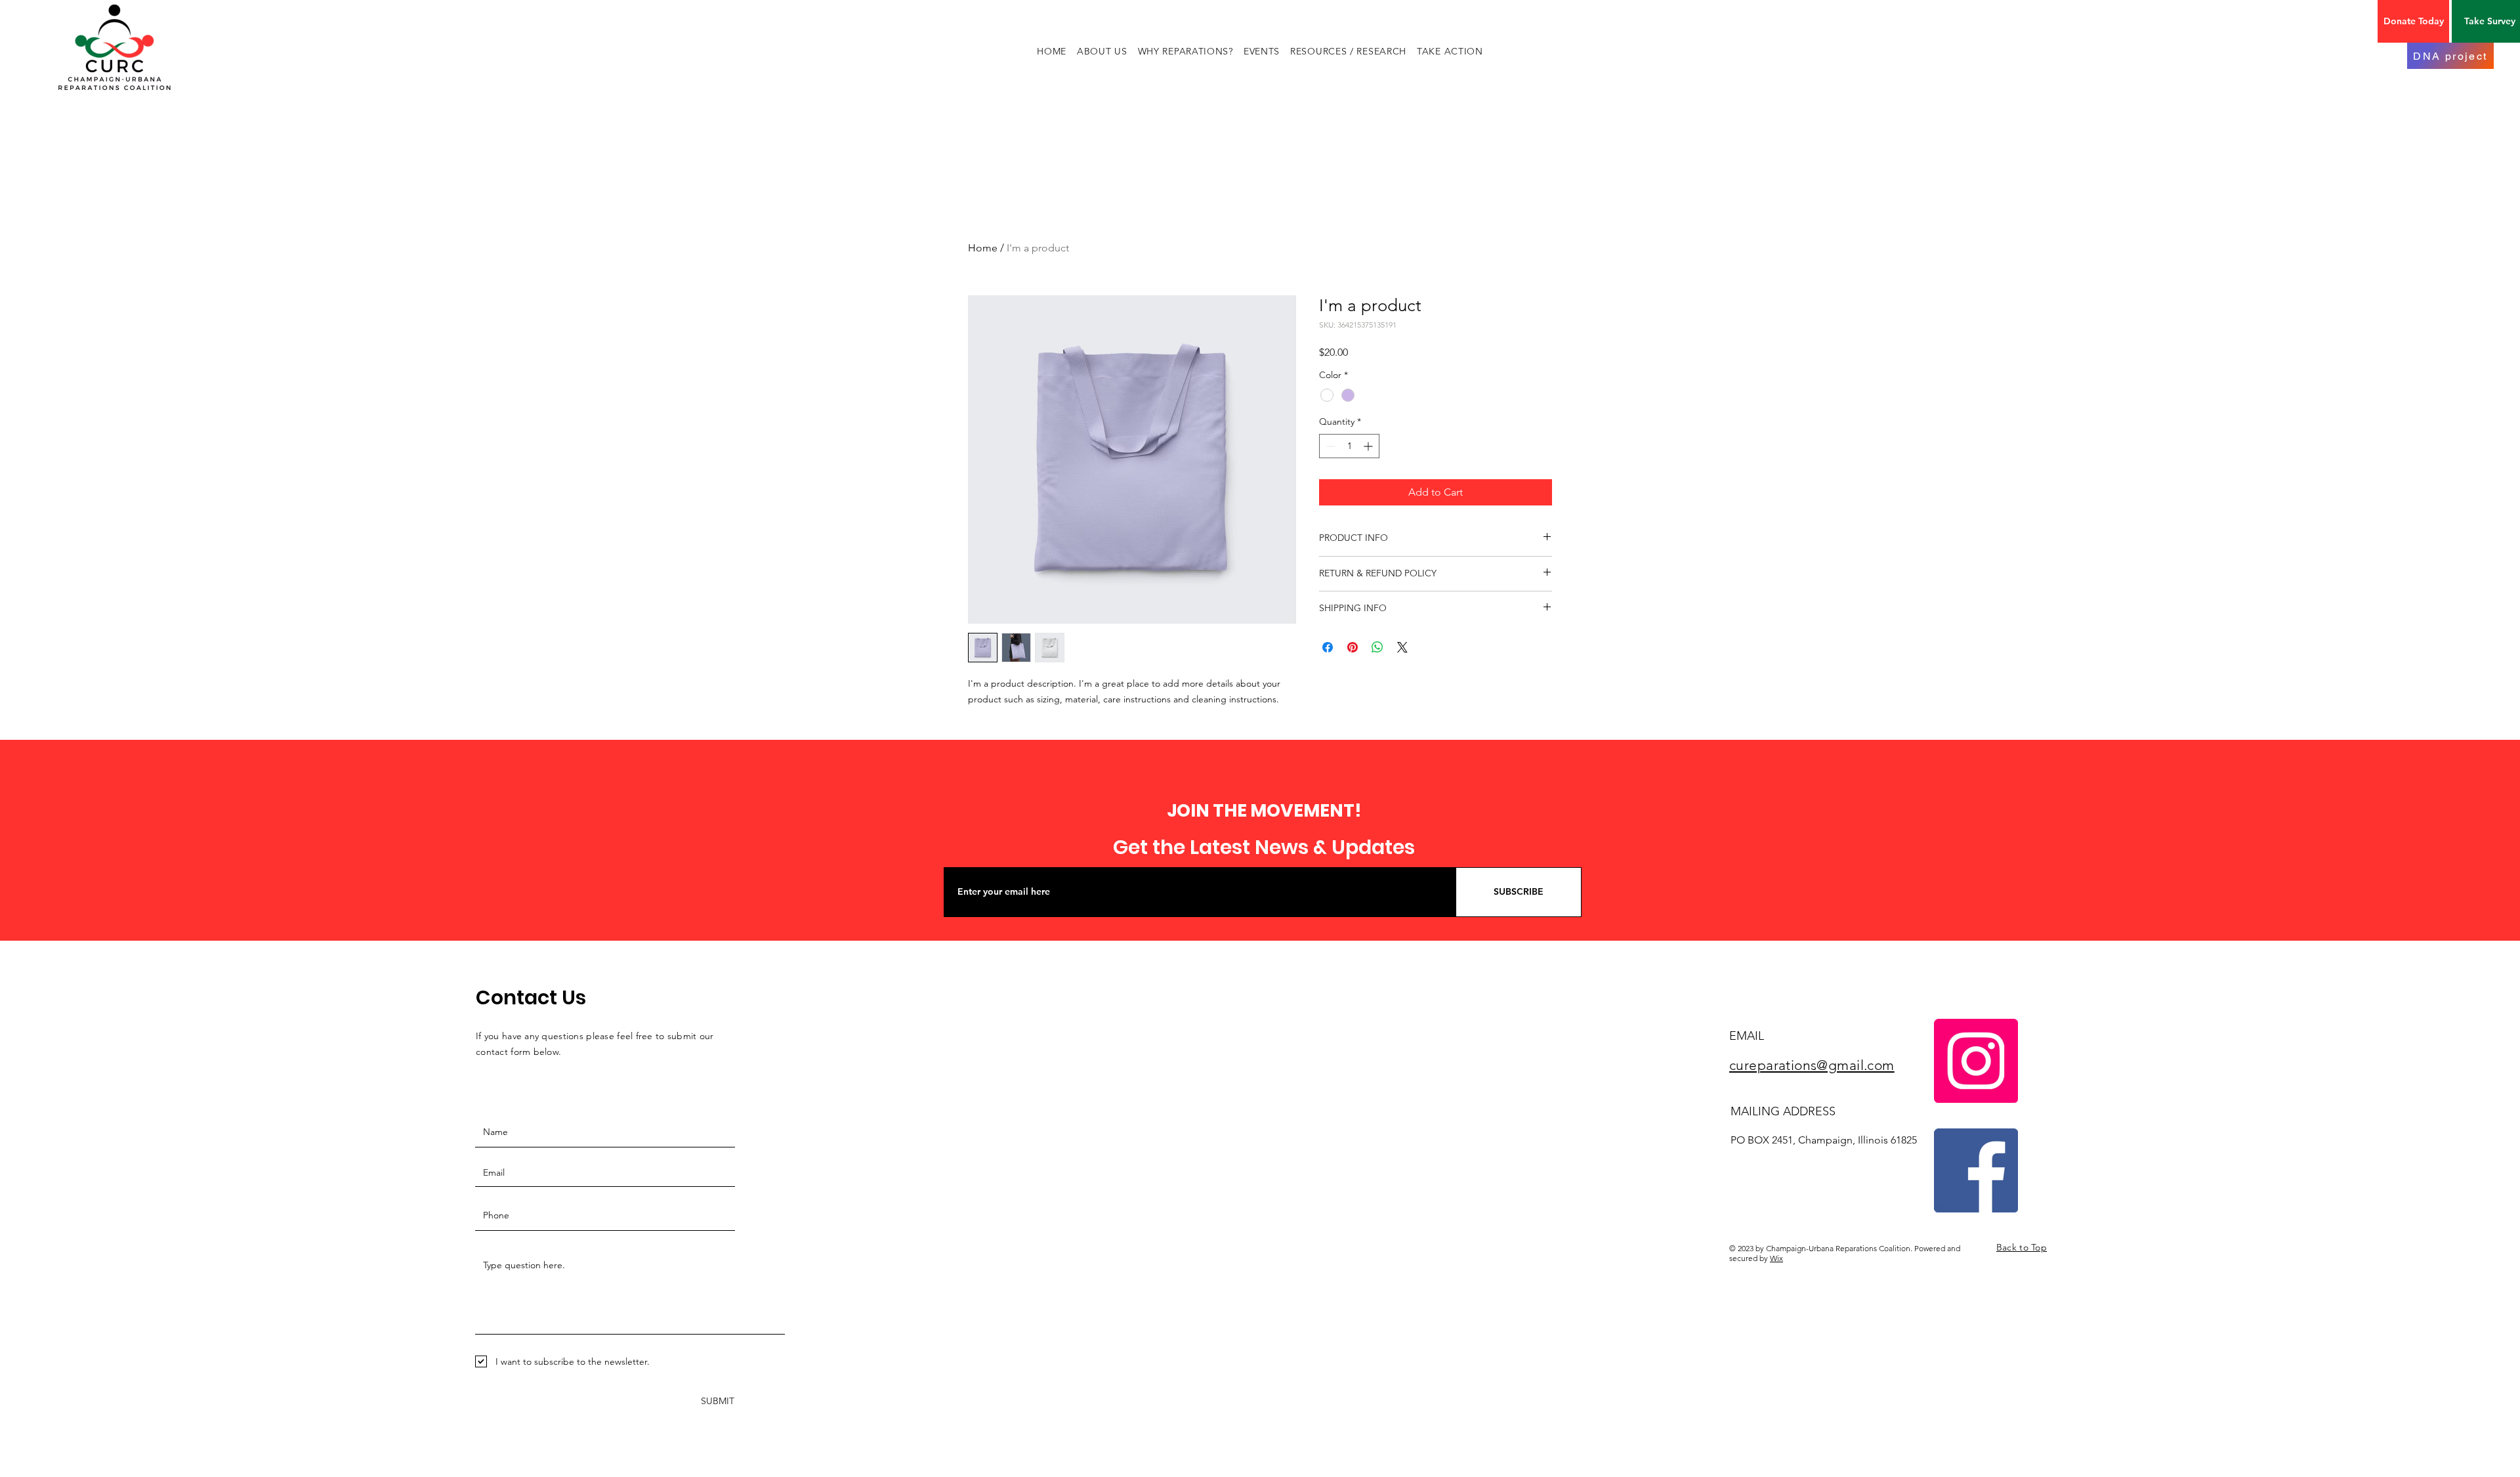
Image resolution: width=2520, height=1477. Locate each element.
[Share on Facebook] (1328, 647)
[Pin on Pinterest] (1353, 647)
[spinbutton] (1349, 446)
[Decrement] (1329, 446)
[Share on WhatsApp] (1377, 647)
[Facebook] (1976, 1170)
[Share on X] (1402, 647)
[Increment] (1369, 446)
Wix (1776, 1258)
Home (983, 248)
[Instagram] (1976, 1061)
